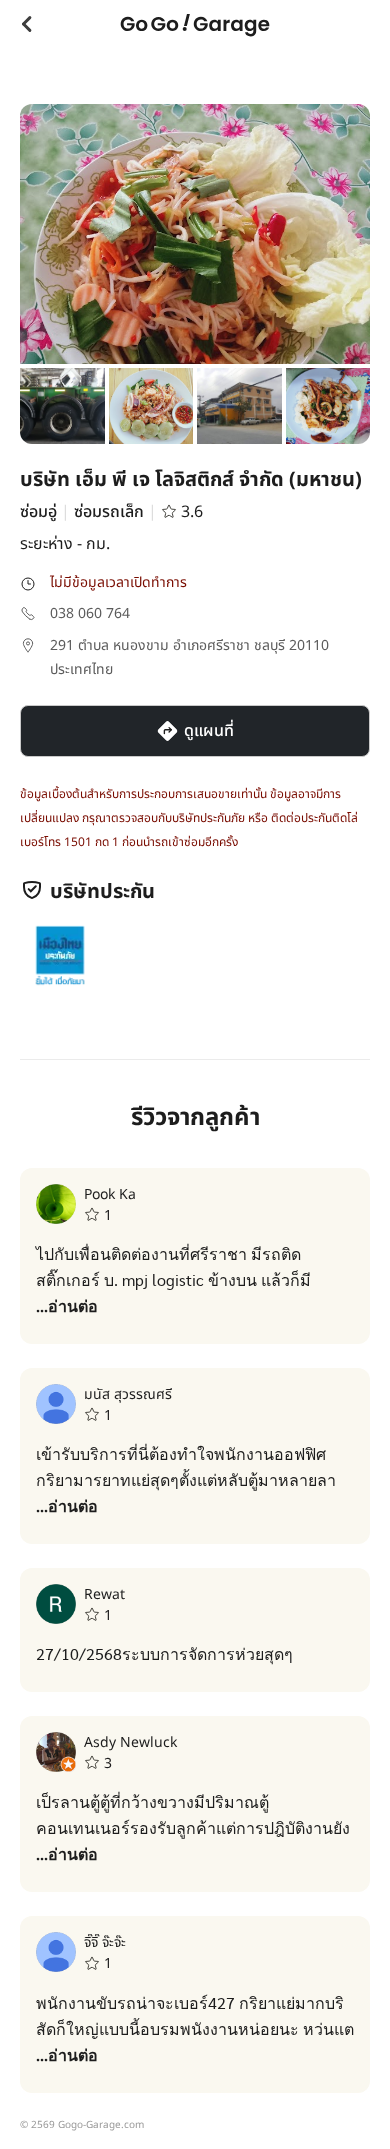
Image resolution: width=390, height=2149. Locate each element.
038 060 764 (90, 613)
